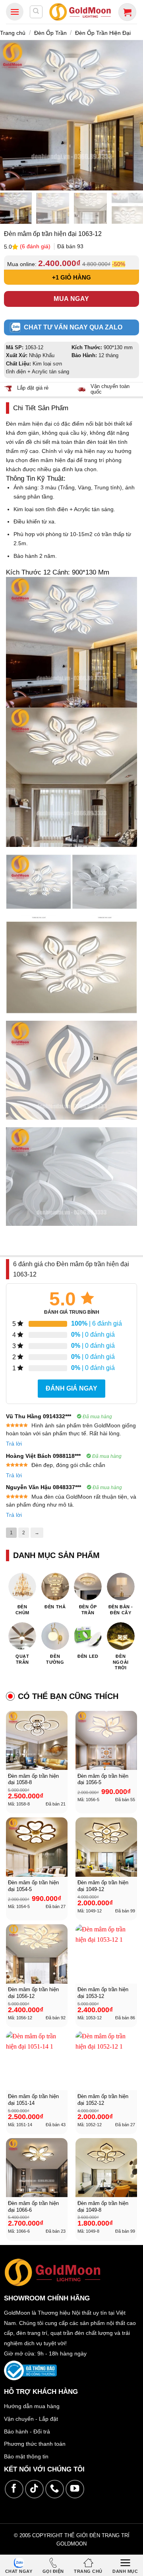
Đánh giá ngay (71, 1388)
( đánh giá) (36, 246)
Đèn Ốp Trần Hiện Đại (103, 33)
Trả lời (14, 1444)
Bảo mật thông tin (26, 2456)
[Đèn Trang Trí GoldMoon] (80, 12)
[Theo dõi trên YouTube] (75, 2489)
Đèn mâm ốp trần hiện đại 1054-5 (33, 1886)
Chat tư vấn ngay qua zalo (73, 327)
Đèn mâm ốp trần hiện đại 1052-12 (103, 2100)
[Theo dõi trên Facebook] (14, 2489)
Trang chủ (13, 33)
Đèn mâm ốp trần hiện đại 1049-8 (103, 2207)
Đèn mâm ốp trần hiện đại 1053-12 (103, 1993)
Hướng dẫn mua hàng (32, 2406)
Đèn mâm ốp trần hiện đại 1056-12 (33, 1993)
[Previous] (9, 115)
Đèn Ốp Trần (50, 33)
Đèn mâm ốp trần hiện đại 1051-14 (33, 2100)
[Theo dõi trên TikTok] (34, 2489)
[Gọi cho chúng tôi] (55, 2489)
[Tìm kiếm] (36, 12)
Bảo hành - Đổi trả (27, 2431)
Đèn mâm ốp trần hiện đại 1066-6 (33, 2207)
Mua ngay (71, 299)
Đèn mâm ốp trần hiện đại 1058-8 (33, 1779)
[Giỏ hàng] (127, 12)
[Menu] (15, 12)
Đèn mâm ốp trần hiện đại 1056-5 (103, 1779)
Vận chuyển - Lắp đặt (31, 2419)
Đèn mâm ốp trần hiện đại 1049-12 (103, 1886)
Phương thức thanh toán (35, 2444)
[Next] (134, 115)
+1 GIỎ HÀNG (71, 277)
